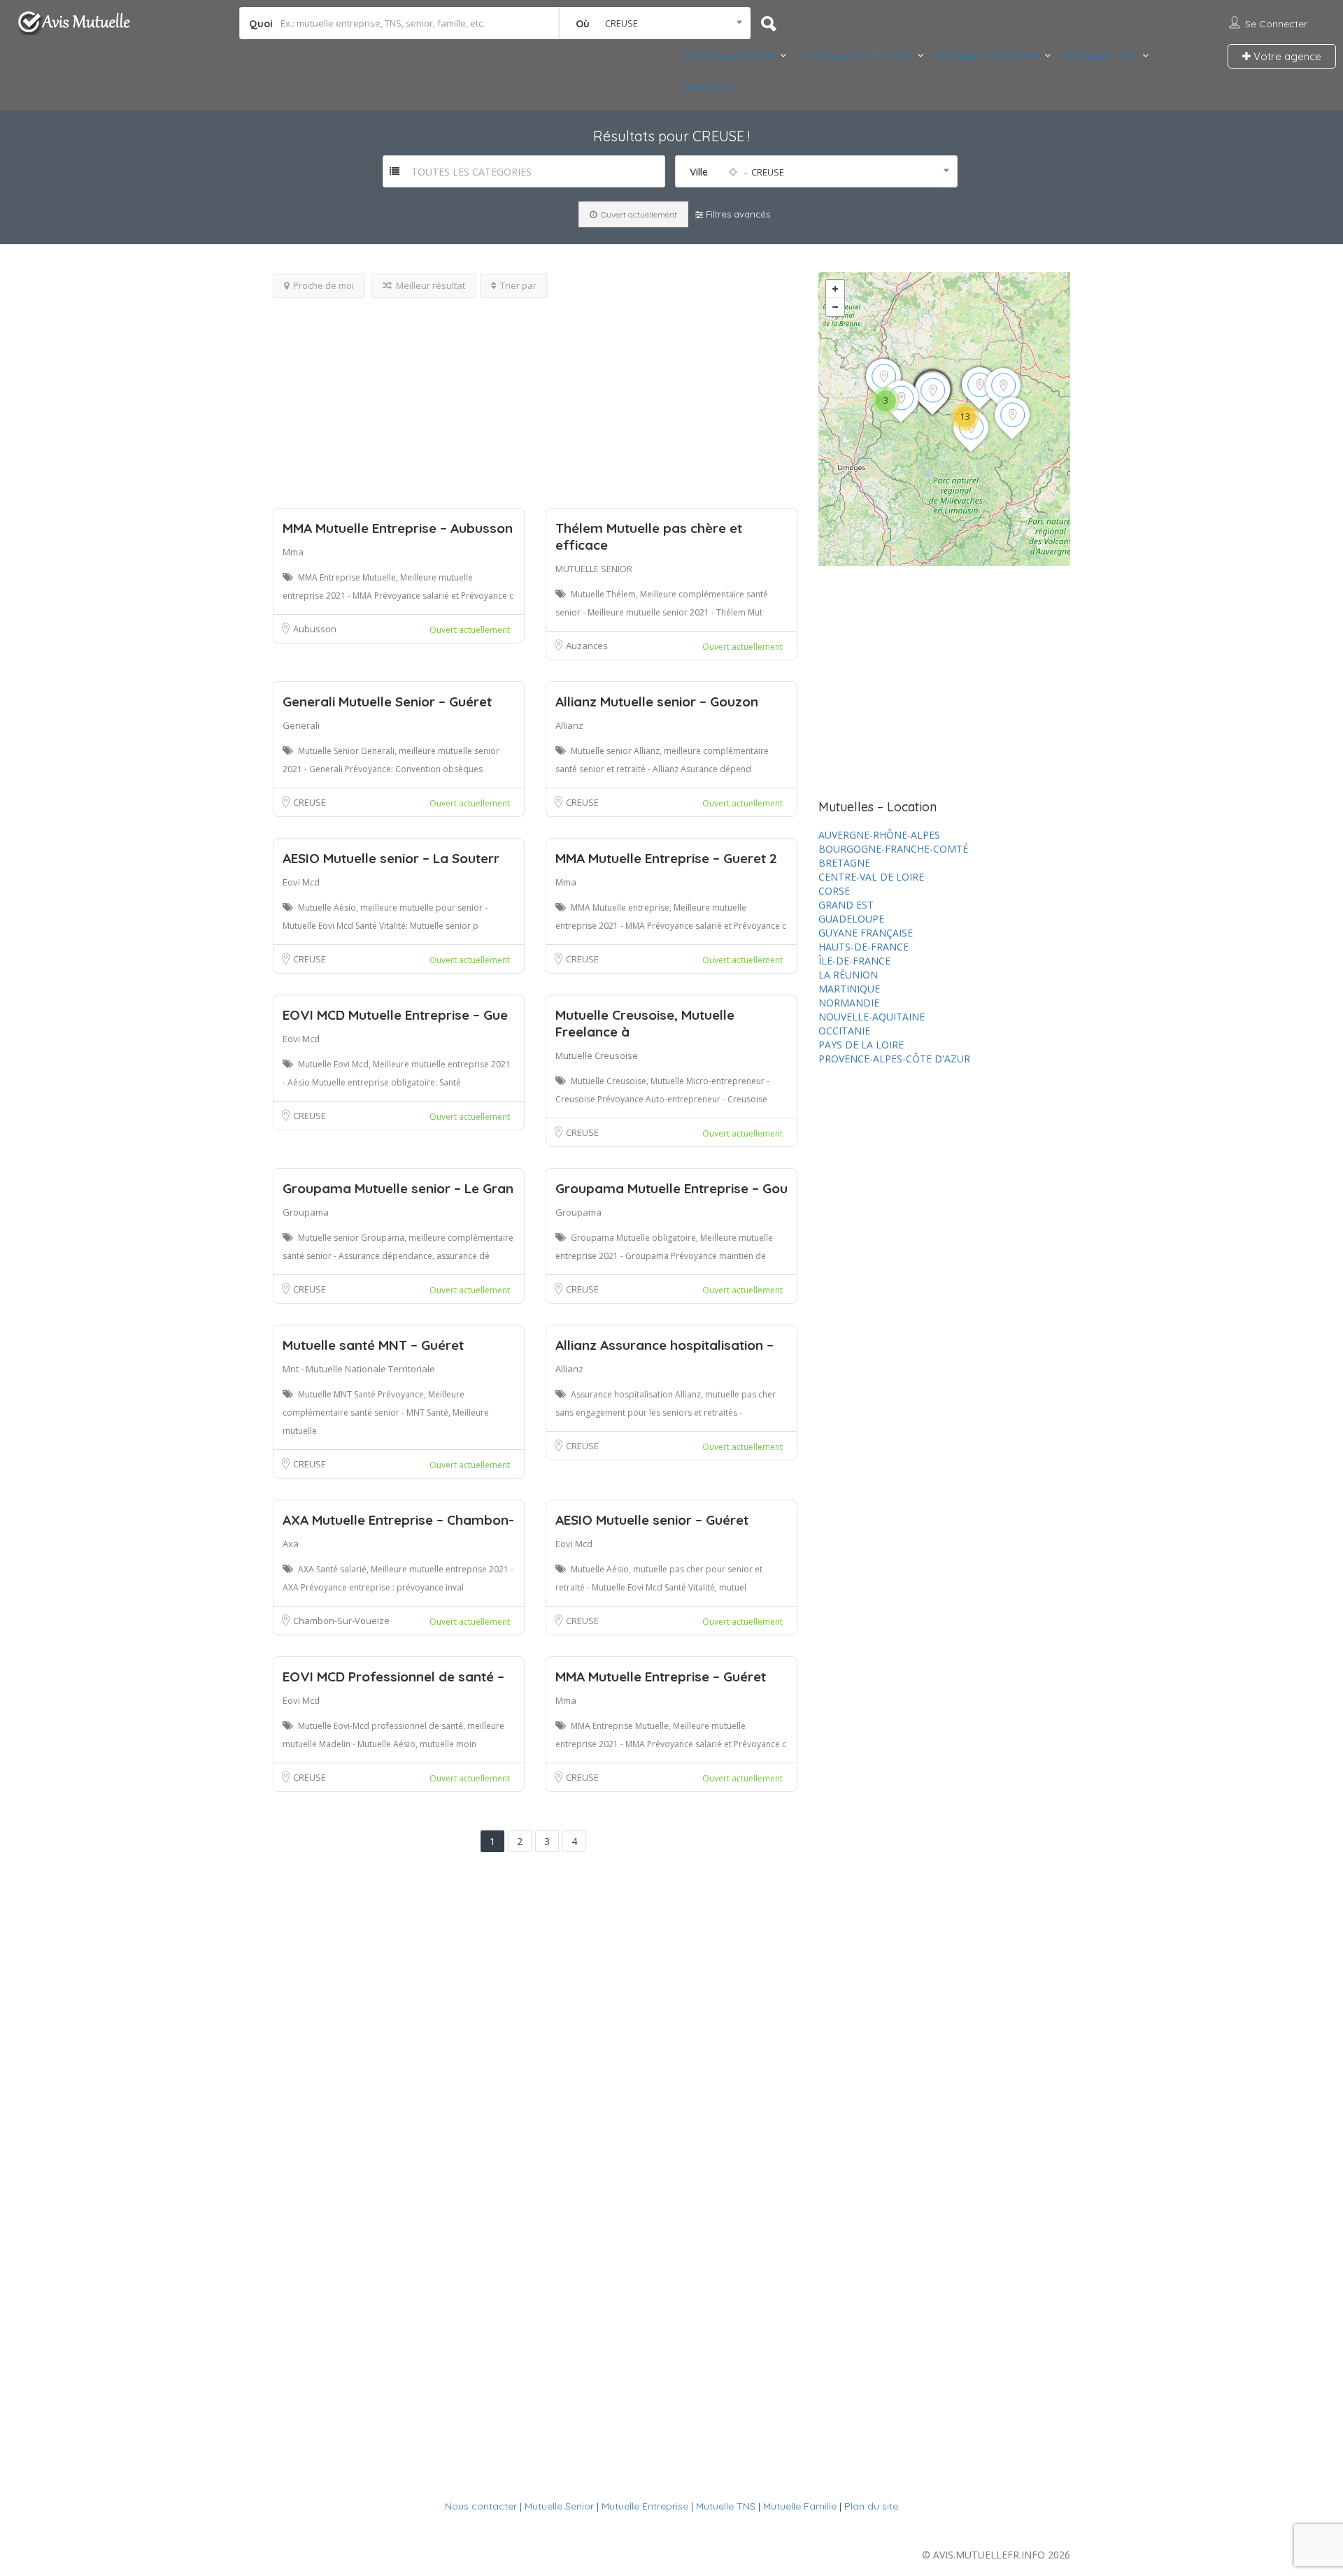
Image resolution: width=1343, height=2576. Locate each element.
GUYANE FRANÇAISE (866, 933)
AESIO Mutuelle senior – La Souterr (391, 858)
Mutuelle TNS (726, 2506)
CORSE (834, 891)
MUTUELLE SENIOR (729, 55)
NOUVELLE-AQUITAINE (872, 1017)
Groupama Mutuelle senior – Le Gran (398, 1188)
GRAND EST (846, 905)
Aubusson (315, 629)
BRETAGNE (844, 863)
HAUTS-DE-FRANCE (864, 947)
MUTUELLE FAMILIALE (987, 55)
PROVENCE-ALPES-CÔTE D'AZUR (894, 1059)
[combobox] (655, 23)
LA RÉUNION (848, 975)
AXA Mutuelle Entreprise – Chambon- (398, 1520)
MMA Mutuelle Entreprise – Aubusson (398, 528)
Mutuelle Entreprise (645, 2506)
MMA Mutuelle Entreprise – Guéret (661, 1677)
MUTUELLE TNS (1100, 55)
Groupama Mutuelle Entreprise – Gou (671, 1188)
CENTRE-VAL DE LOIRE (871, 877)
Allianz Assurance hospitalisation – (665, 1345)
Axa (291, 1544)
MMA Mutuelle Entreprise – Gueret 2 (666, 858)
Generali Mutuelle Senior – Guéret (387, 702)
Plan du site (871, 2506)
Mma (293, 552)
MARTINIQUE (849, 989)
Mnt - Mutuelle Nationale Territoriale (359, 1369)
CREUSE (310, 802)
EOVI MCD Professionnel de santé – (393, 1677)
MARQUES (709, 87)
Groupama (306, 1212)
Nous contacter (481, 2506)
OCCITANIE (844, 1031)
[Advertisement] (535, 396)
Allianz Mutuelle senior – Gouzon (657, 702)
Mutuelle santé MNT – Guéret (373, 1345)
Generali (301, 725)
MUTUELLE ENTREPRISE (855, 55)
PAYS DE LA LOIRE (861, 1045)
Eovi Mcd (301, 882)
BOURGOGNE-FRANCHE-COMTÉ (893, 849)
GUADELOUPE (851, 919)
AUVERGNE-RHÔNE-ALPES (879, 835)
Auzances (587, 646)
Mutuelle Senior (559, 2506)
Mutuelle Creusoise (597, 1055)
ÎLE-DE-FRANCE (854, 961)
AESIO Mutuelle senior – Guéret (652, 1520)
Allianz (569, 725)
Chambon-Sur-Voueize (341, 1621)
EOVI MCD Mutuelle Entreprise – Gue (395, 1015)
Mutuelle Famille (800, 2506)
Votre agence (1286, 56)
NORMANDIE (849, 1003)
